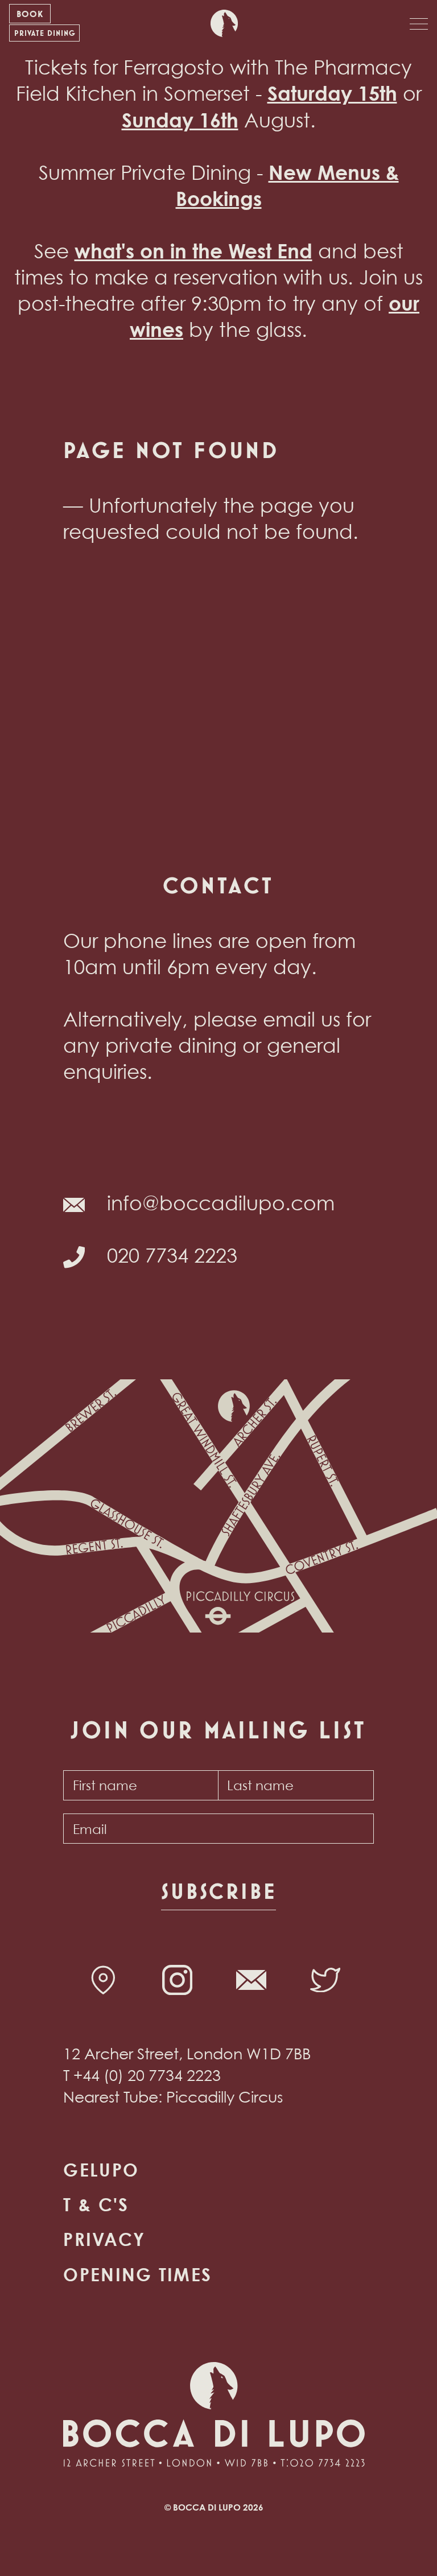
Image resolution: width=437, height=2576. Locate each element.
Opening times (137, 2274)
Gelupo (101, 2170)
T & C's (96, 2204)
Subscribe (218, 1891)
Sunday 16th (180, 120)
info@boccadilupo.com (221, 1203)
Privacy (104, 2239)
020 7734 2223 (172, 1255)
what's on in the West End (193, 251)
